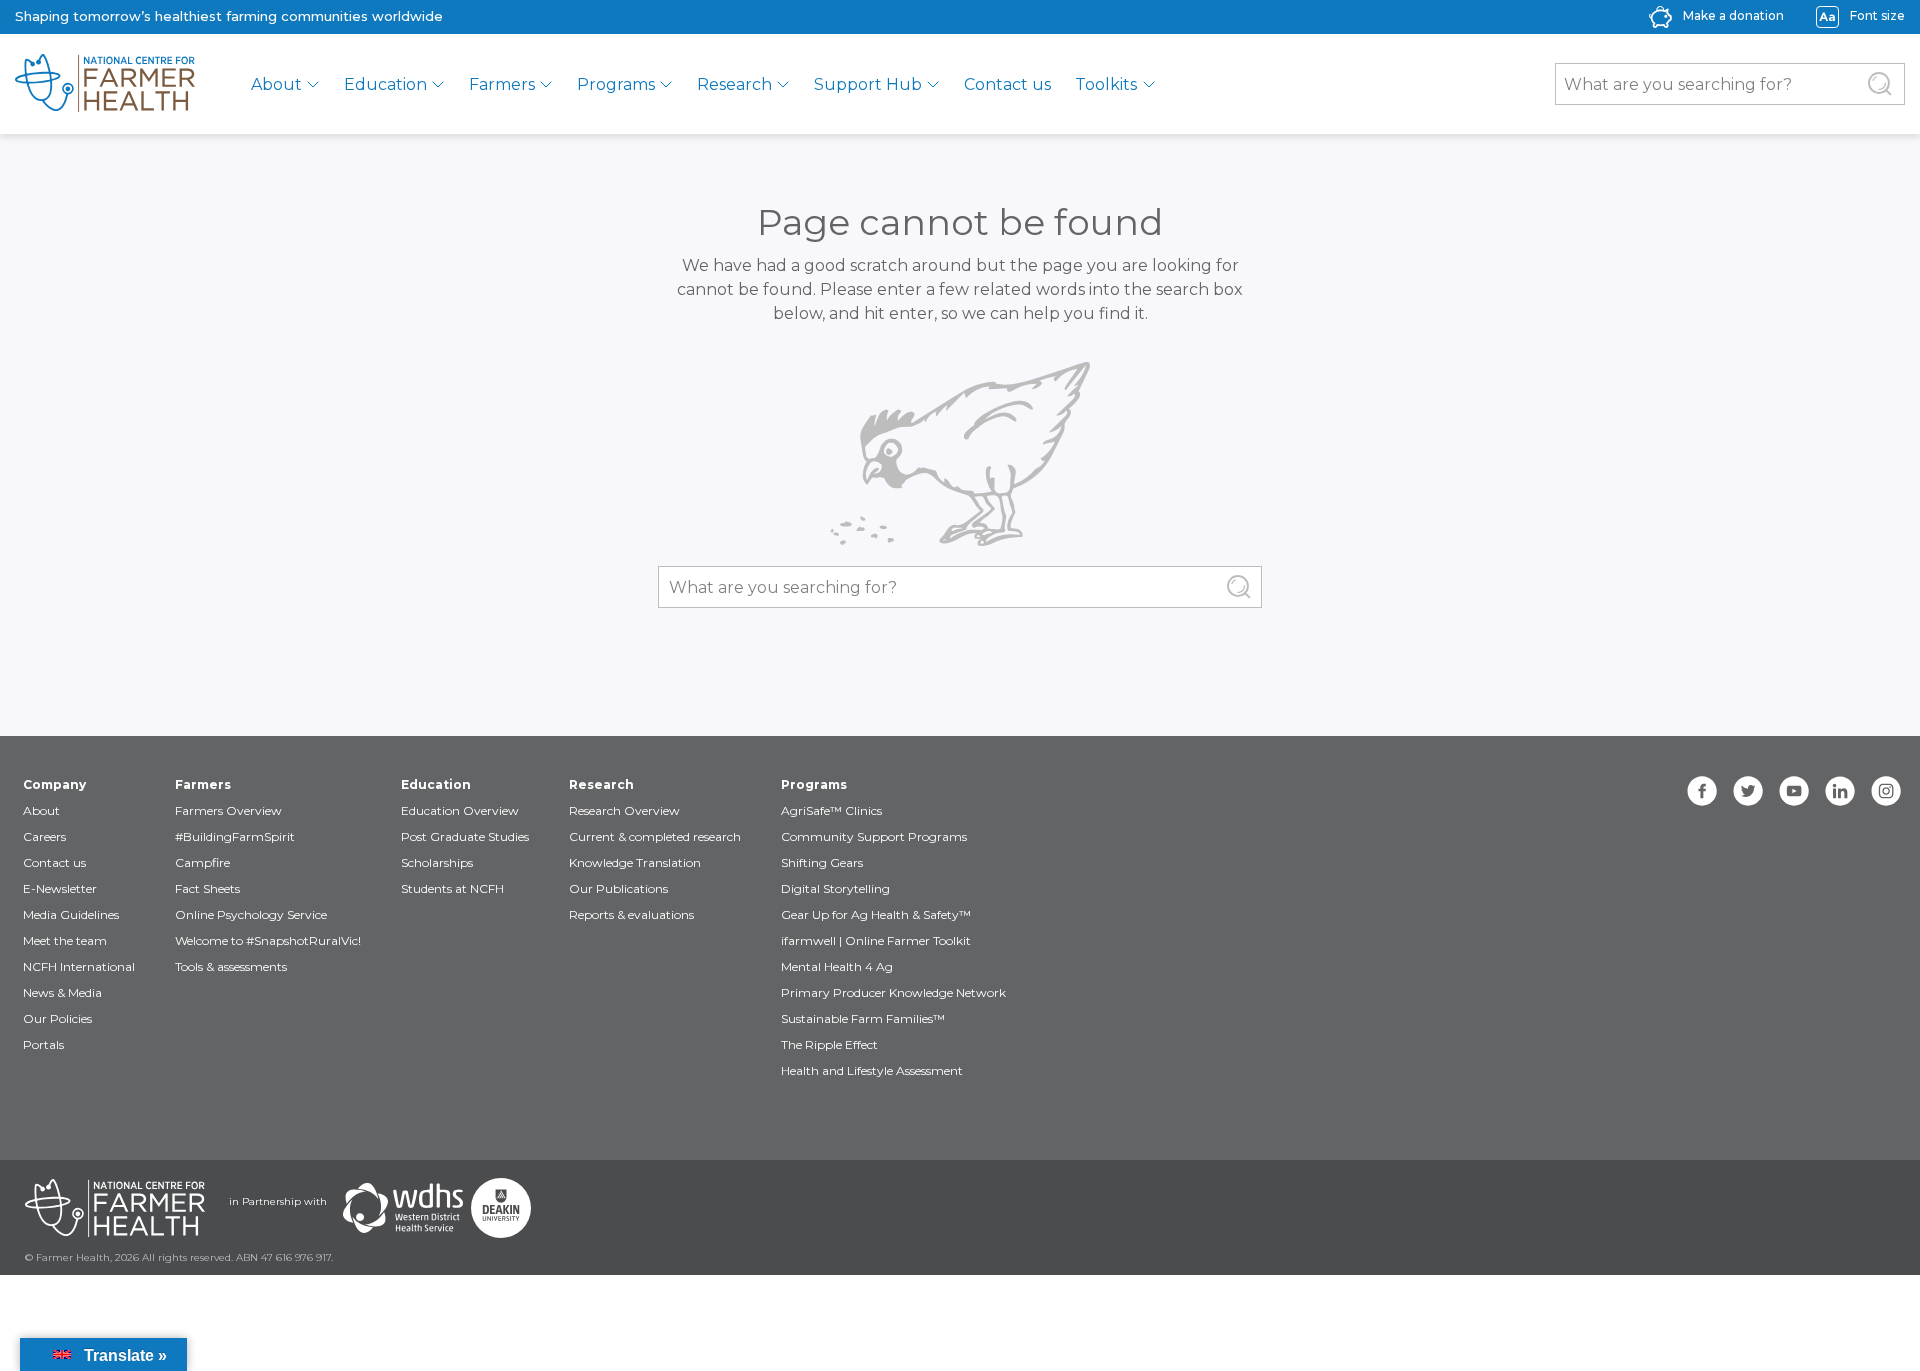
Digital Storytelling (835, 888)
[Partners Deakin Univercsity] (501, 1208)
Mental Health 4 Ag (837, 966)
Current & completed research (655, 836)
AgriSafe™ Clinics (831, 810)
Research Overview (624, 810)
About (276, 84)
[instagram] (1886, 791)
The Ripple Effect (829, 1044)
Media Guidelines (71, 914)
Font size (1877, 15)
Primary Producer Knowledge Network (893, 992)
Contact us (1007, 84)
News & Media (62, 992)
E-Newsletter (60, 888)
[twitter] (1748, 791)
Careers (44, 836)
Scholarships (437, 862)
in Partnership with (278, 1201)
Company (54, 784)
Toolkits (1106, 84)
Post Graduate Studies (465, 836)
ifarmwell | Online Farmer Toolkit (876, 940)
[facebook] (1702, 791)
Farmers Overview (228, 810)
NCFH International (79, 966)
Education (385, 84)
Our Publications (618, 888)
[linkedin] (1840, 791)
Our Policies (57, 1018)
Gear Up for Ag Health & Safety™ (876, 914)
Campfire (202, 862)
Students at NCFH (452, 888)
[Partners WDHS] (403, 1208)
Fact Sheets (207, 888)
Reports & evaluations (631, 914)
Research (734, 84)
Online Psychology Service (251, 914)
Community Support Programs (874, 836)
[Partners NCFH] (115, 1208)
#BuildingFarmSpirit (235, 836)
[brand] (105, 84)
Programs (616, 84)
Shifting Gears (822, 862)
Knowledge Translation (635, 862)
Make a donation (1733, 15)
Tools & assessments (231, 966)
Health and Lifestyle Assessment (872, 1070)
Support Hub (868, 84)
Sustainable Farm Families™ (863, 1018)
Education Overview (460, 810)
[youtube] (1794, 791)
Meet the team (65, 940)
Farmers (502, 84)
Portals (43, 1044)
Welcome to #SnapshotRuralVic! (268, 940)
